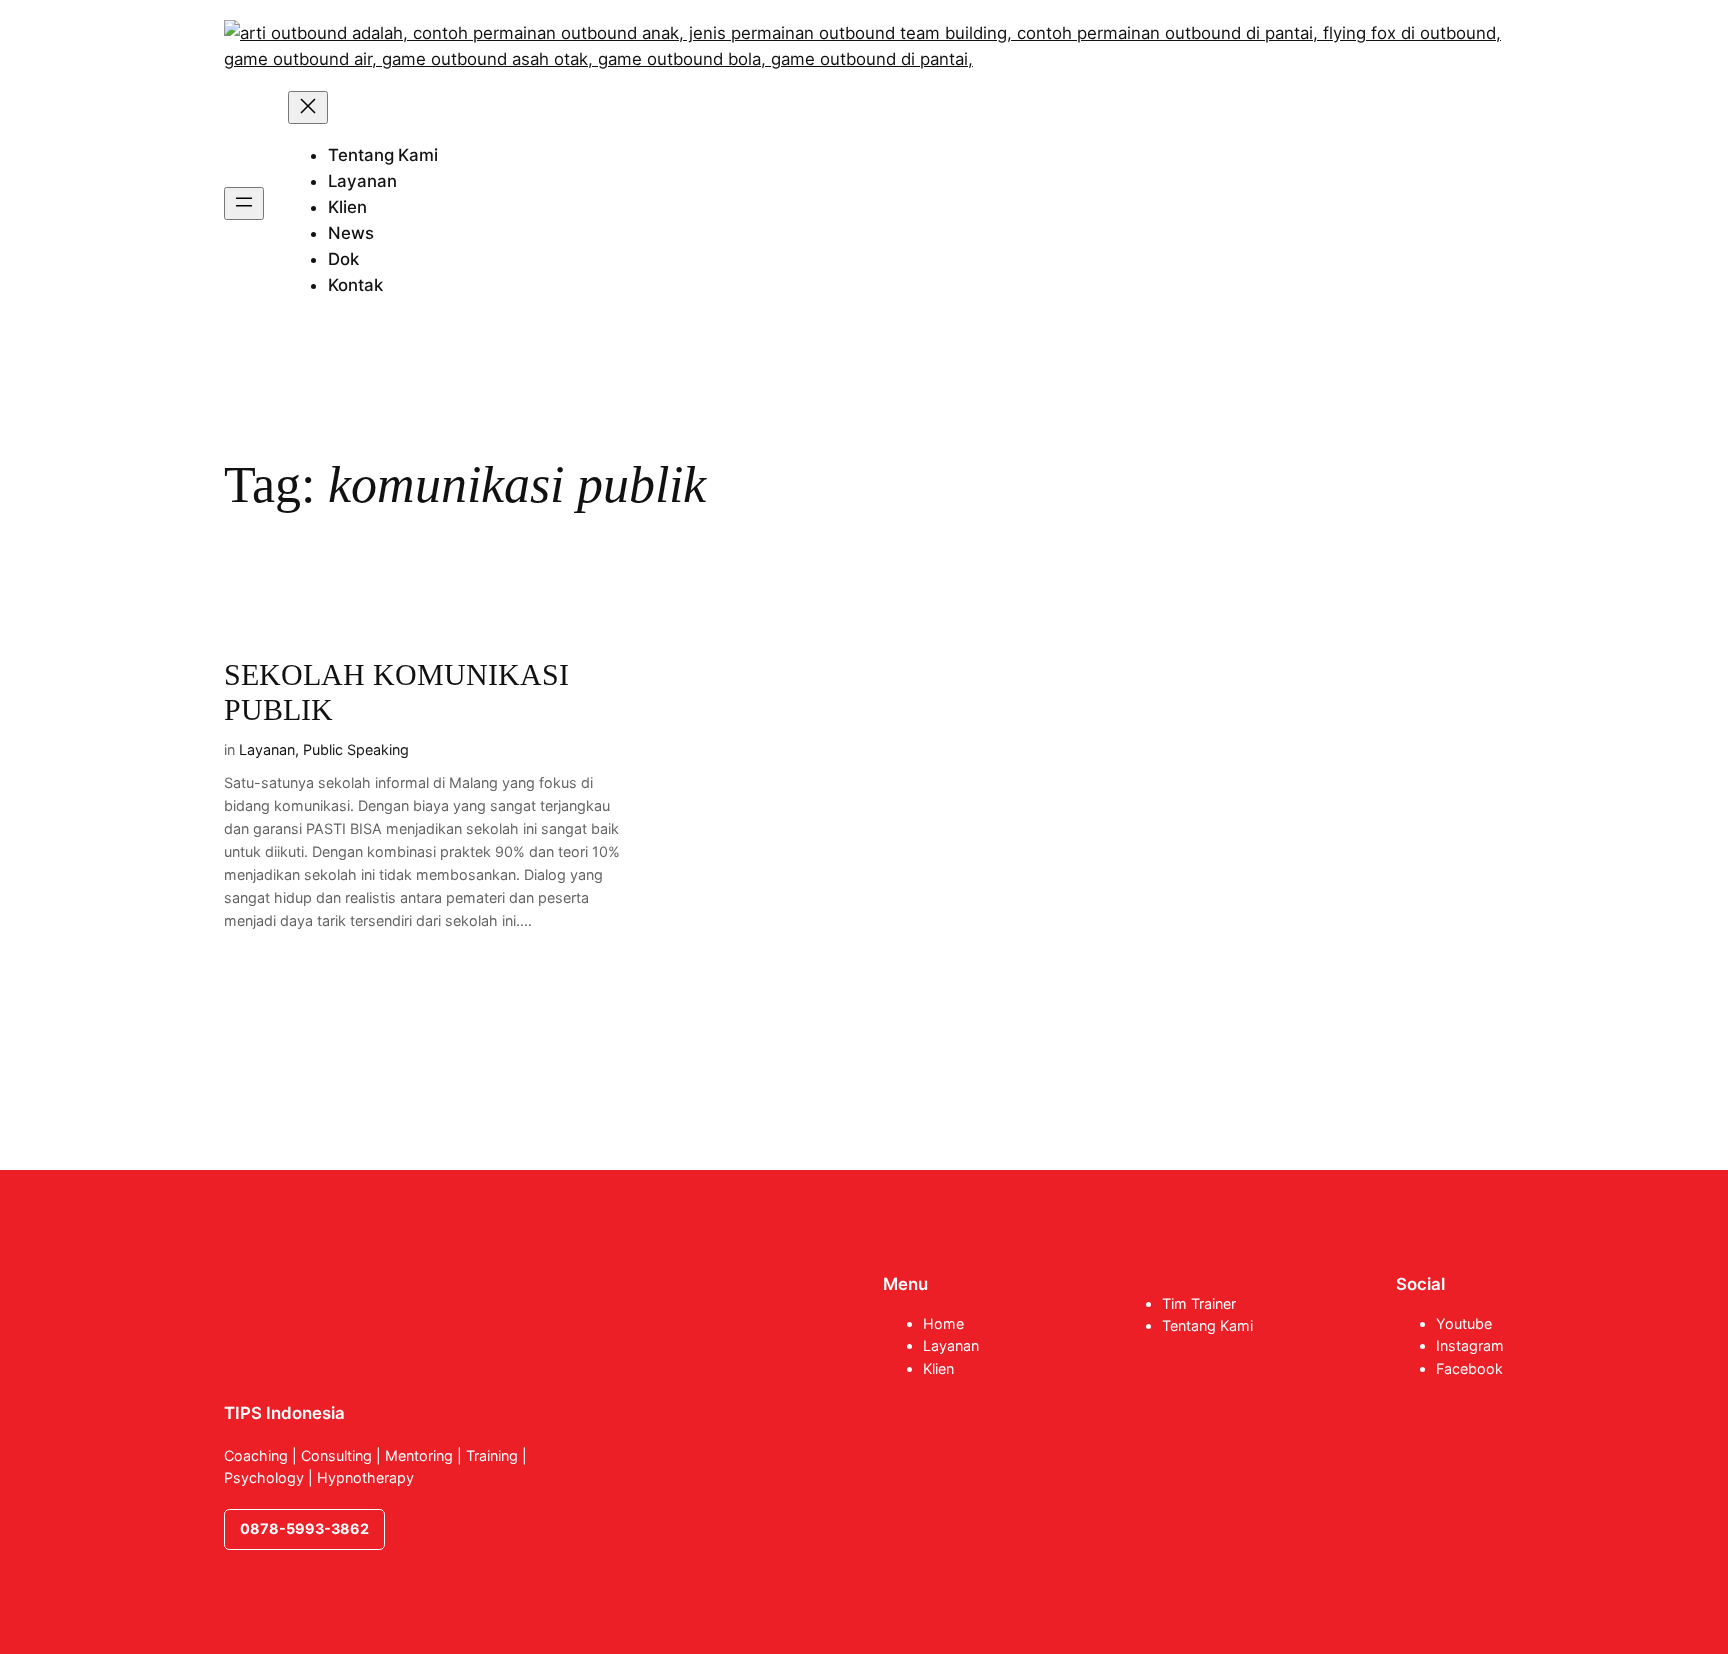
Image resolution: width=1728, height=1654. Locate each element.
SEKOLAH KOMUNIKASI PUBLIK (396, 693)
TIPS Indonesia (284, 1413)
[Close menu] (308, 107)
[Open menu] (244, 203)
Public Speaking (356, 749)
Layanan (267, 749)
